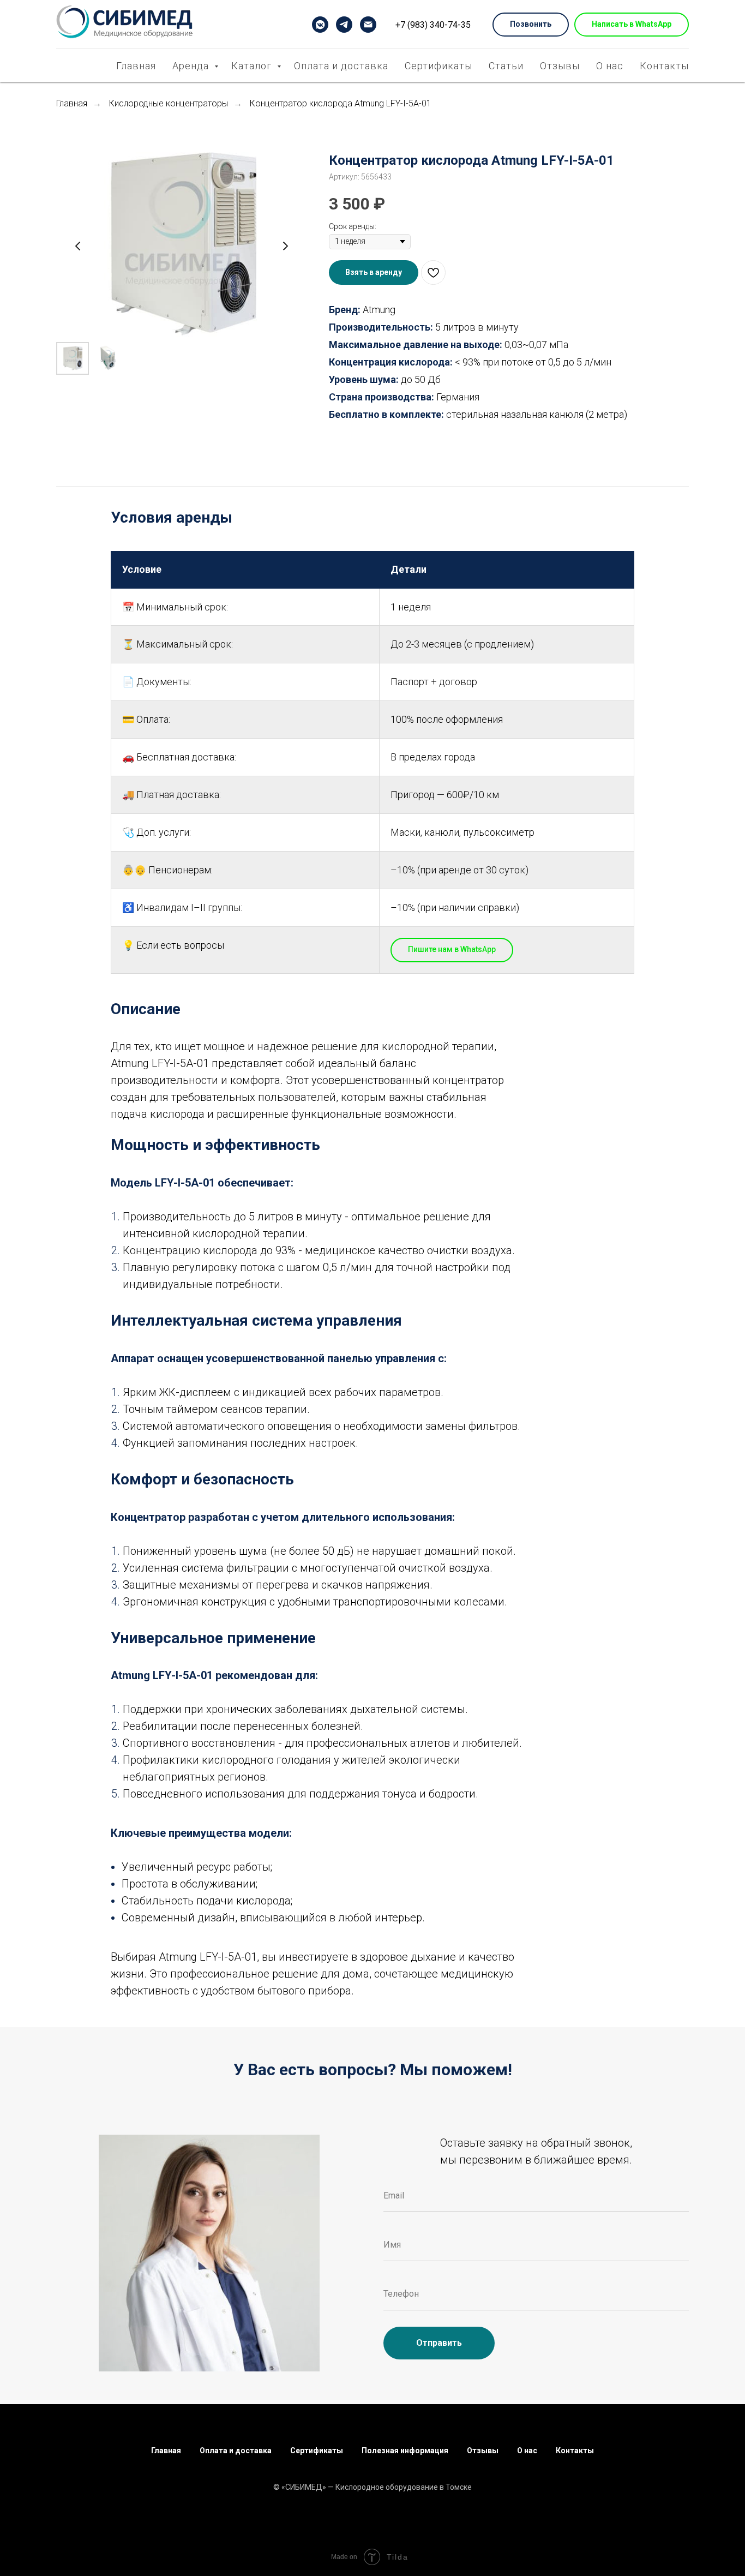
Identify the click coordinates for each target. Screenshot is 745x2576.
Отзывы (560, 66)
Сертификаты (438, 66)
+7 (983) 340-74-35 (433, 25)
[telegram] (344, 25)
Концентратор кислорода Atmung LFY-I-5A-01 (341, 103)
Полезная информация (405, 2451)
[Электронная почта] (368, 25)
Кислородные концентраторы (169, 103)
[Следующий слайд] (285, 246)
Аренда (192, 66)
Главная (136, 66)
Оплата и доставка (341, 66)
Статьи (506, 66)
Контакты (664, 66)
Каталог (253, 66)
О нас (610, 66)
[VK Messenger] (320, 25)
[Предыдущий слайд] (78, 246)
